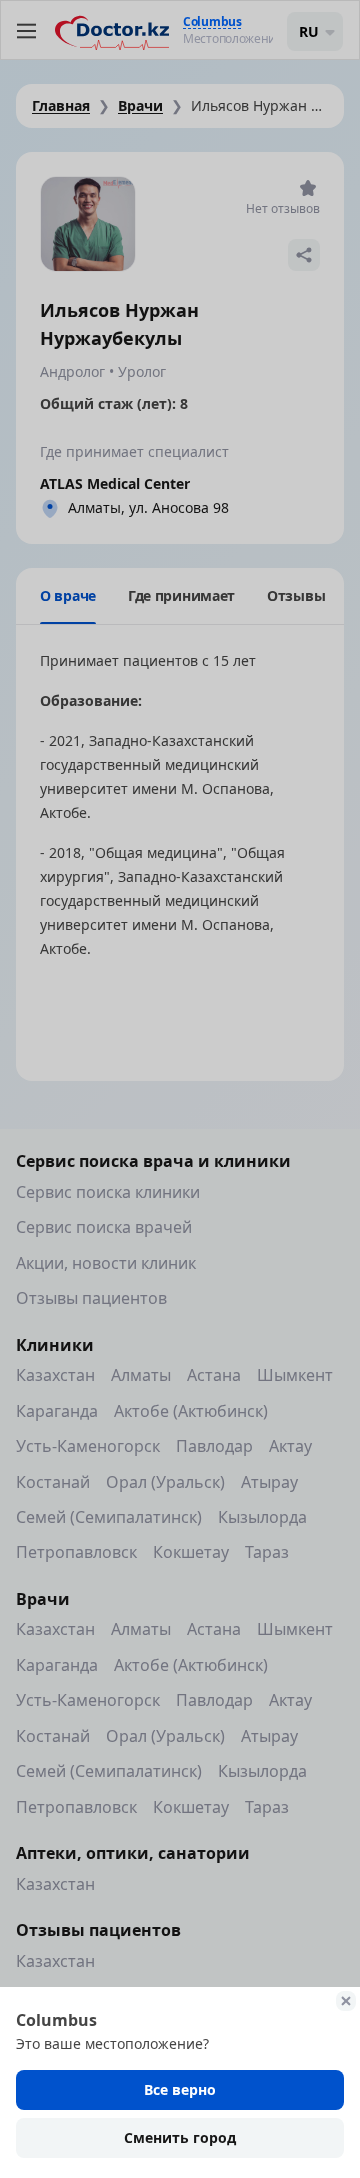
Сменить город (180, 2137)
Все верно (180, 2089)
